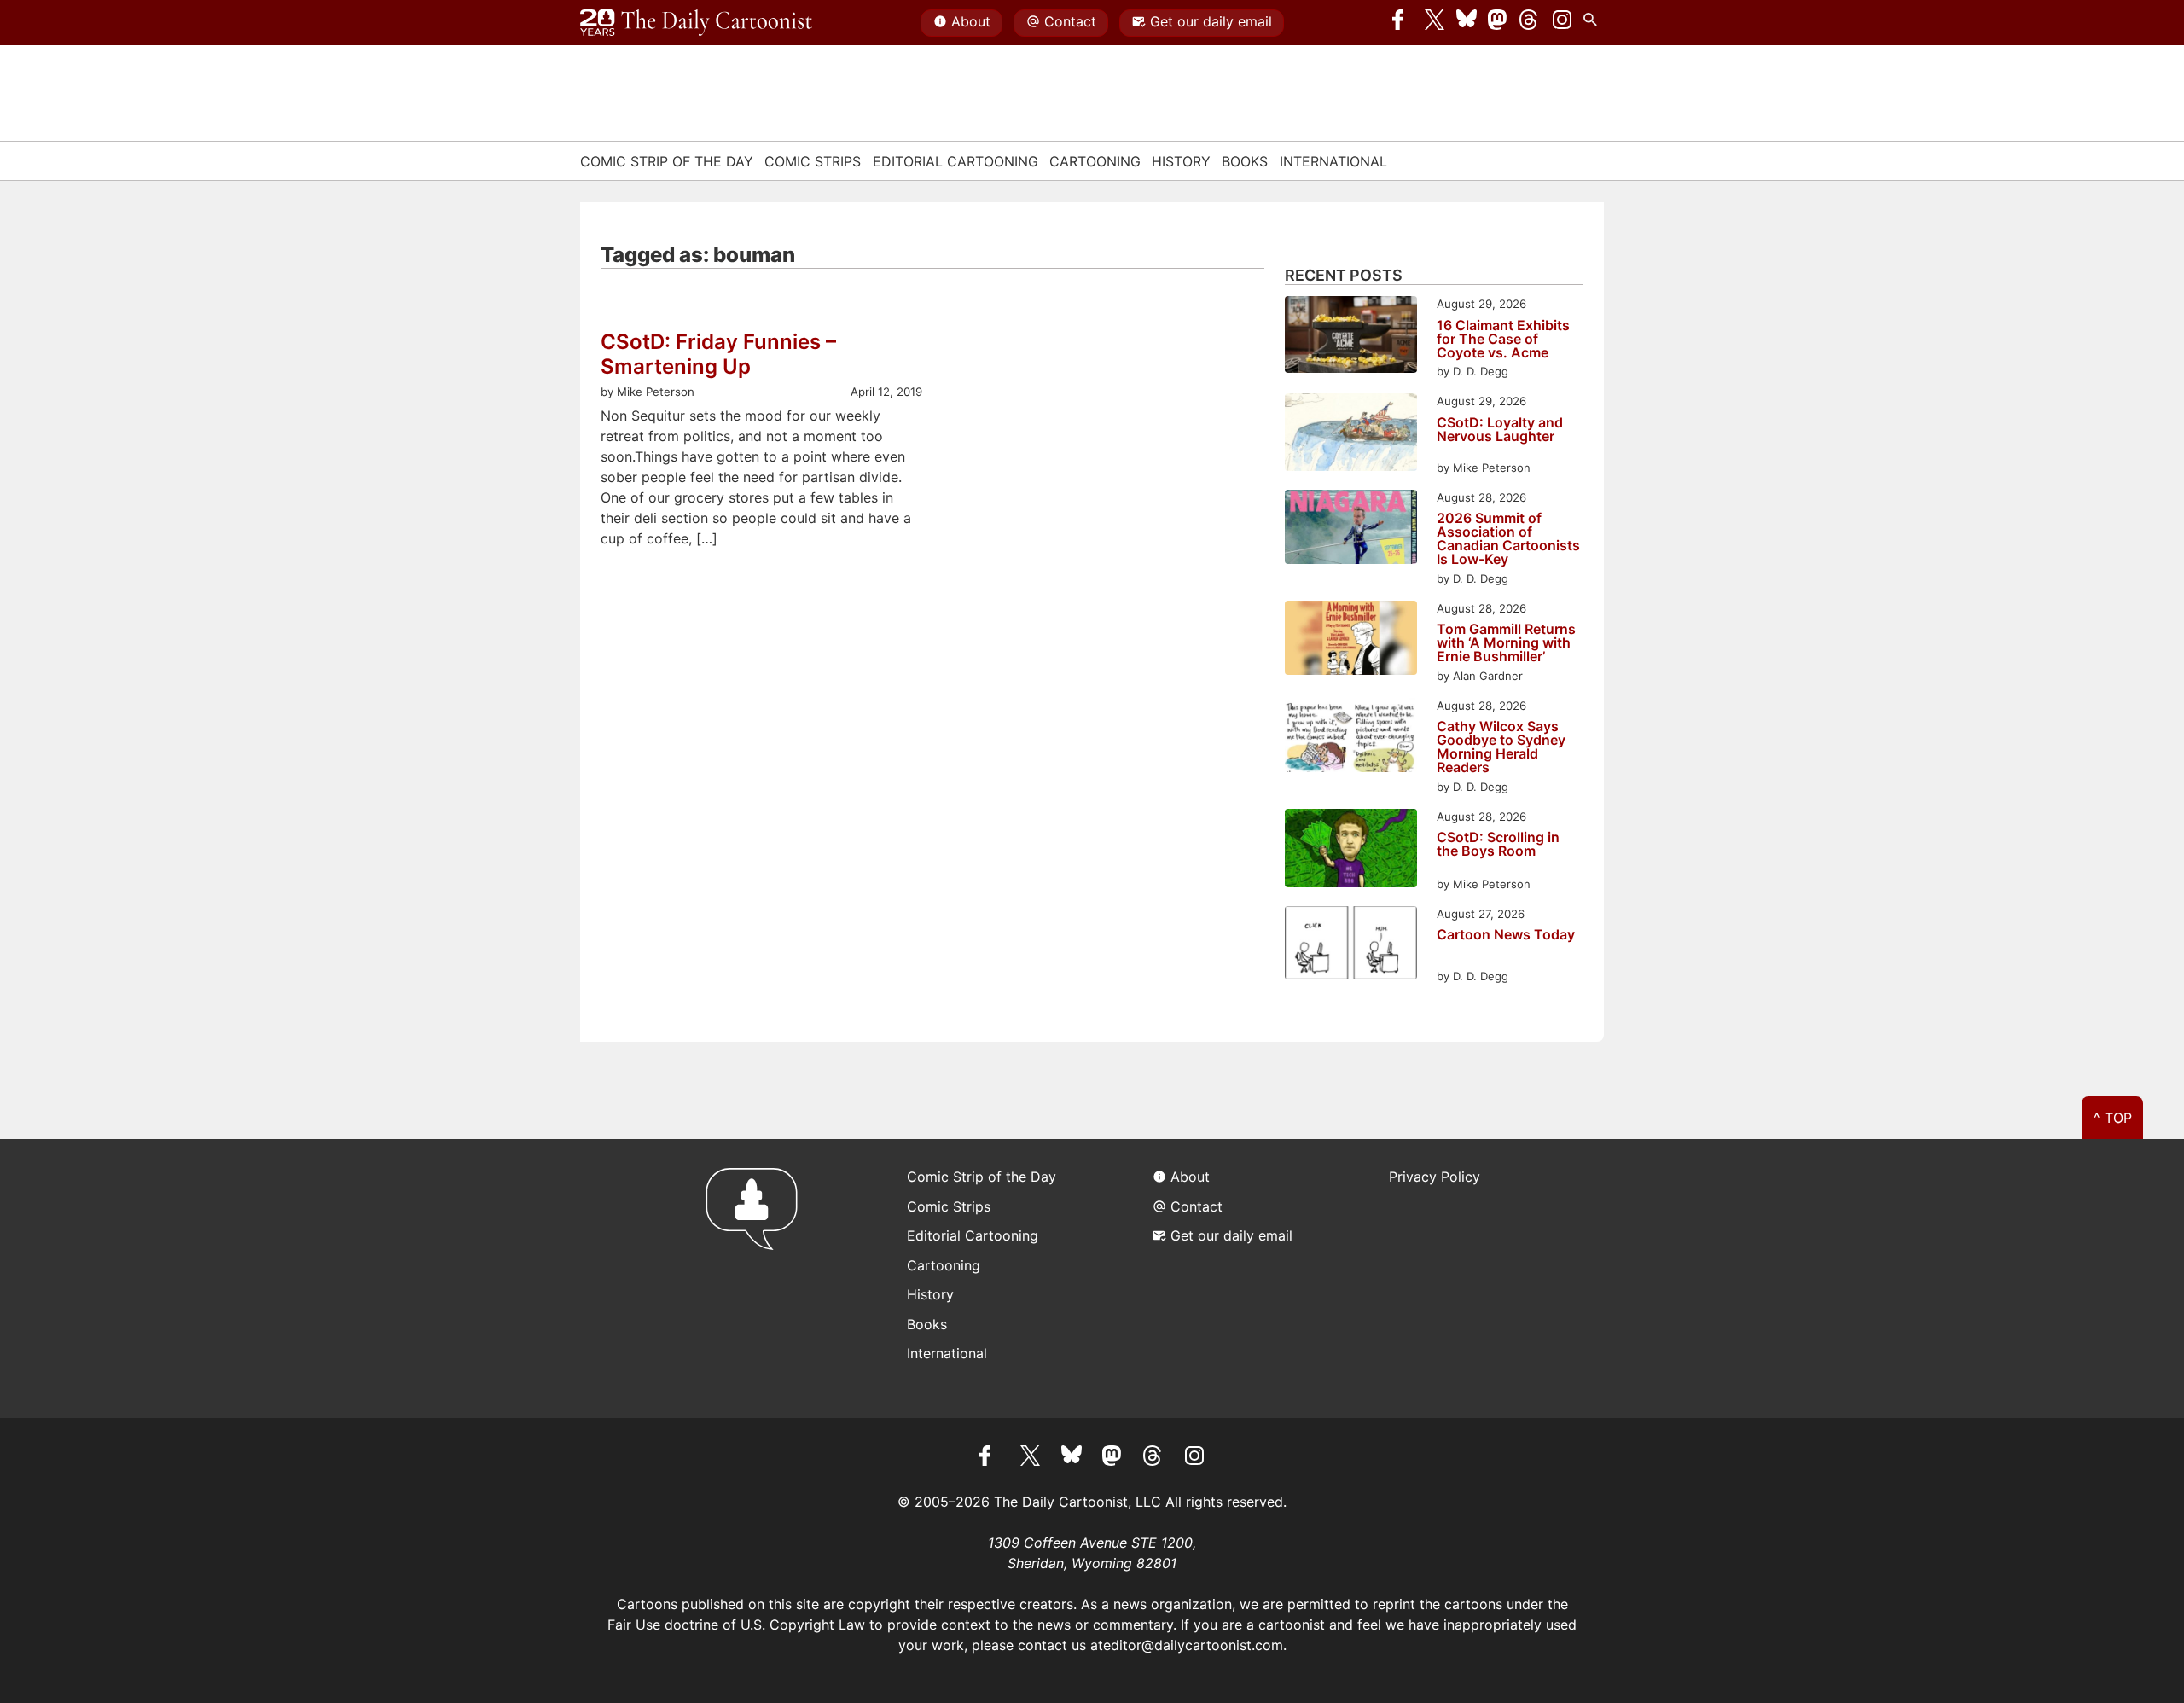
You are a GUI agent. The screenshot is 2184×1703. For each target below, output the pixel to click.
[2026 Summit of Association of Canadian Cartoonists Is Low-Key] (1351, 529)
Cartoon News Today (1506, 935)
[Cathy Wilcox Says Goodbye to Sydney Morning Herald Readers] (1351, 738)
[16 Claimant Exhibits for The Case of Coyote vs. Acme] (1351, 337)
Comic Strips (813, 161)
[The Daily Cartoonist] (696, 23)
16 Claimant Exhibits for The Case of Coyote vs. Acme (1503, 339)
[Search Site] (1594, 23)
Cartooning (1095, 161)
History (1181, 161)
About (971, 21)
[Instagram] (1562, 23)
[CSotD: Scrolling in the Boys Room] (1351, 851)
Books (1245, 161)
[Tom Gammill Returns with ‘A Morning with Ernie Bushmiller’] (1351, 640)
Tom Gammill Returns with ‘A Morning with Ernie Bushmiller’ (1506, 642)
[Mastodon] (1498, 23)
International (1333, 161)
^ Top (2113, 1118)
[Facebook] (1403, 23)
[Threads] (1530, 23)
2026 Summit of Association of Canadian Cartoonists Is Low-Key (1508, 538)
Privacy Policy (1435, 1177)
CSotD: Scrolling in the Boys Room (1498, 845)
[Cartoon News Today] (1351, 945)
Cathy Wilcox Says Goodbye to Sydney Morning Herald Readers (1501, 747)
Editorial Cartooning (955, 161)
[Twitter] (1435, 23)
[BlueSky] (1467, 23)
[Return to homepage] (757, 1279)
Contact (1070, 21)
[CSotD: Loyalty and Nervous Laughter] (1351, 435)
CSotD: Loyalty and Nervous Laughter (1500, 430)
